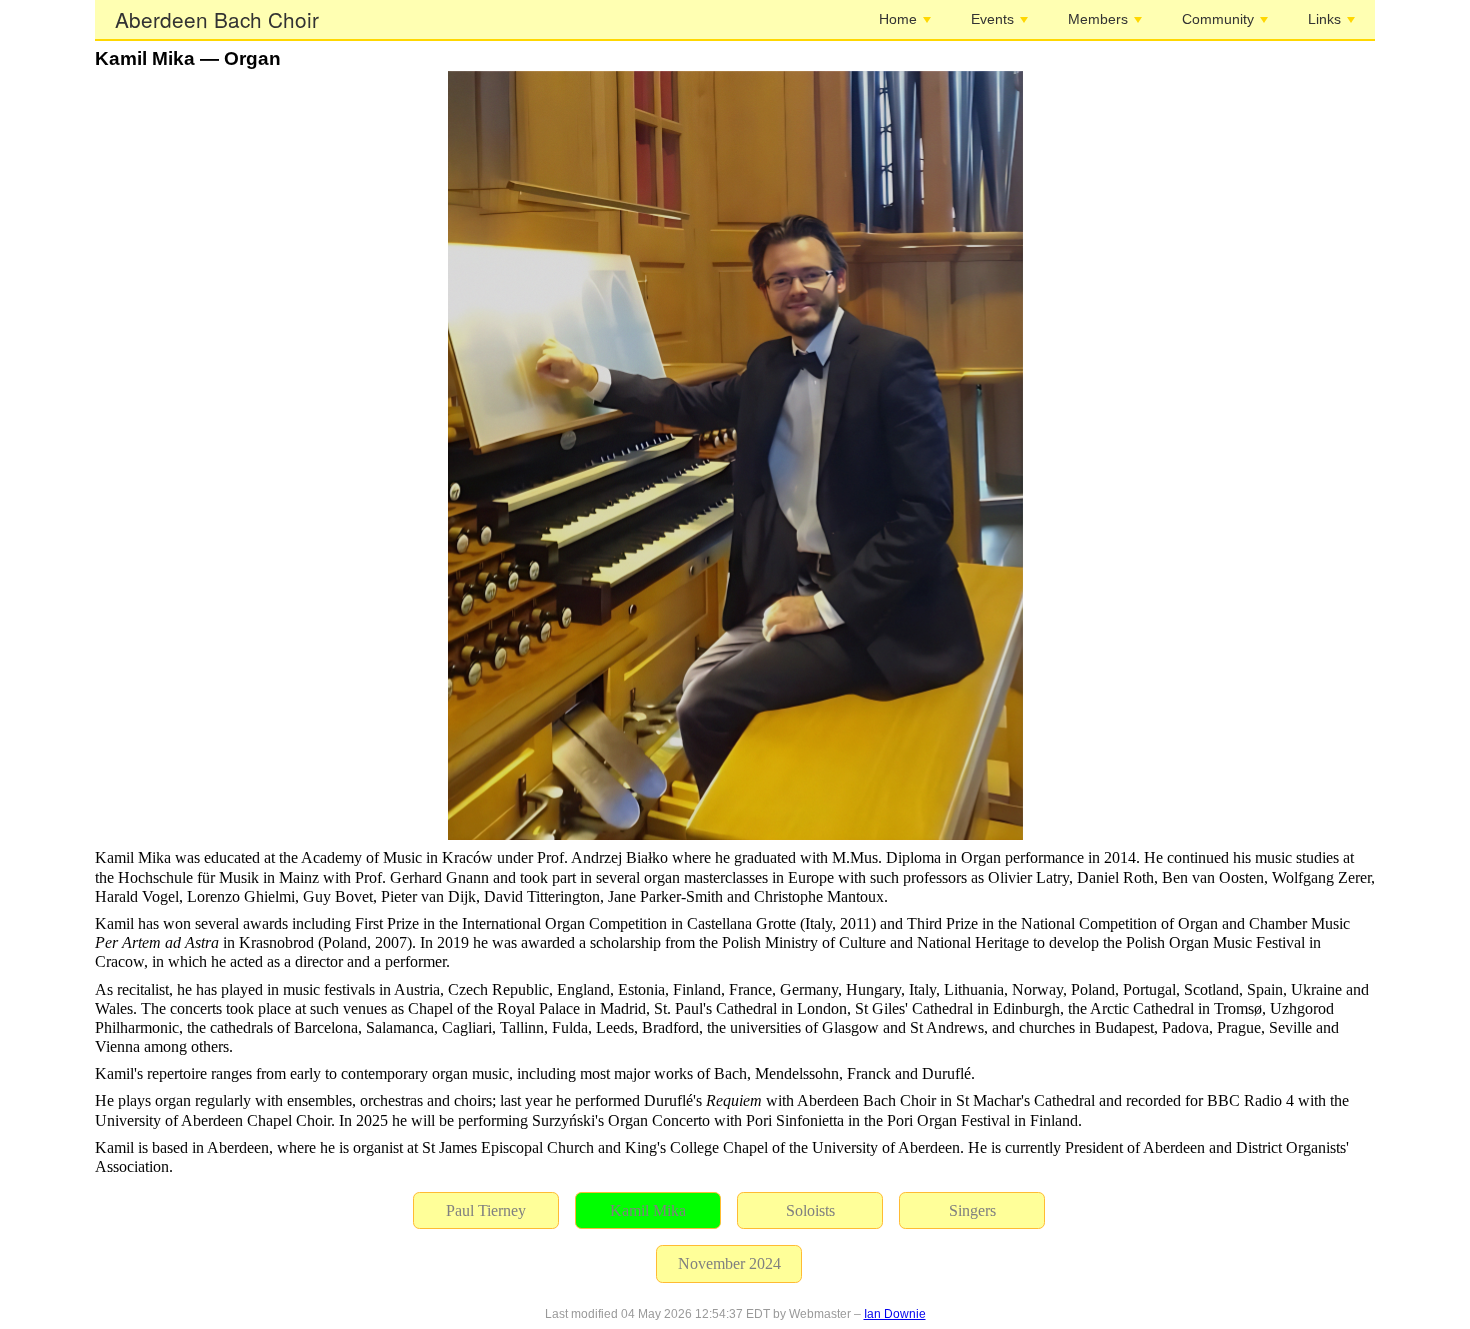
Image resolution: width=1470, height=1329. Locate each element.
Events (992, 19)
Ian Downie (895, 1314)
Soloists (810, 1210)
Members (1098, 19)
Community (1218, 19)
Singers (972, 1210)
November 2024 (729, 1263)
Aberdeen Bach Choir (217, 19)
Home (898, 19)
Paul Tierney (486, 1210)
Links (1324, 19)
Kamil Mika (648, 1210)
